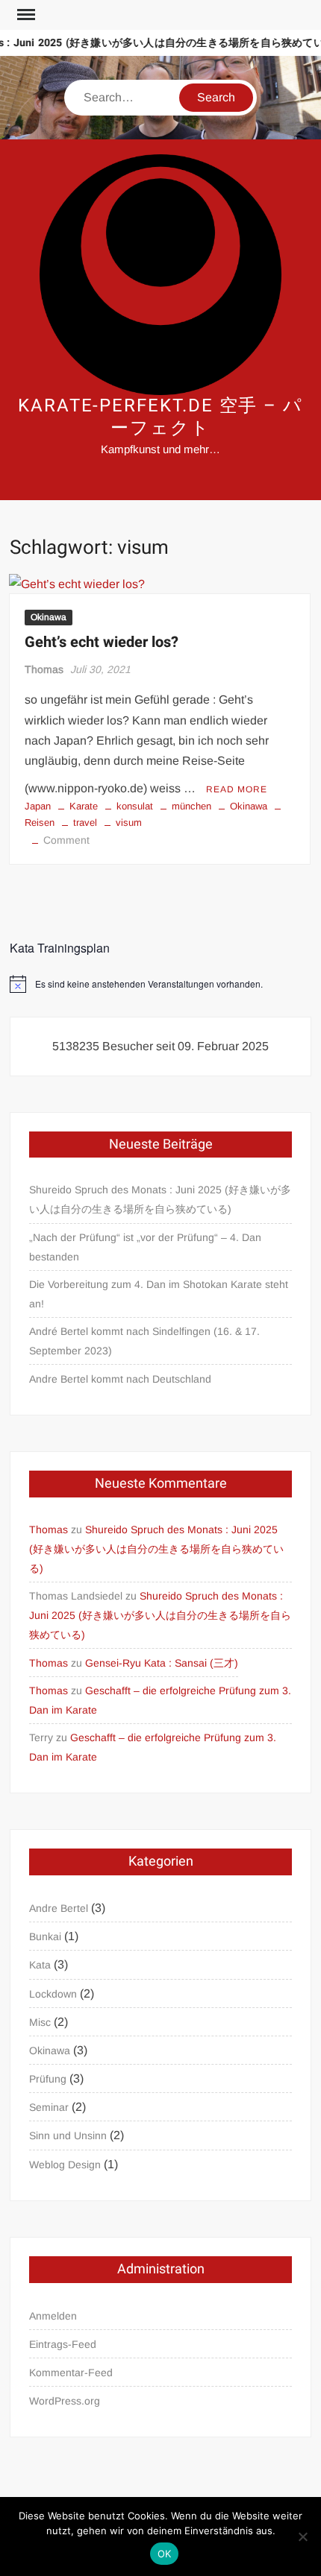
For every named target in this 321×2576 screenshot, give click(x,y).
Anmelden (53, 2316)
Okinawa (49, 617)
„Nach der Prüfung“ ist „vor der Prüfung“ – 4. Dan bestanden (145, 1247)
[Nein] (302, 2536)
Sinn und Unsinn (68, 2135)
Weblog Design (65, 2165)
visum (129, 823)
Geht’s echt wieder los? (102, 642)
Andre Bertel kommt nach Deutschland (120, 1379)
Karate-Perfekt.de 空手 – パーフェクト (160, 417)
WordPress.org (65, 2401)
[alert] (160, 984)
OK (165, 2554)
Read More (237, 789)
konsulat (135, 806)
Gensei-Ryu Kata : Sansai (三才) (162, 1663)
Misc (40, 2022)
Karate (84, 806)
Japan (38, 806)
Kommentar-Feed (71, 2373)
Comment (66, 840)
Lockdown (53, 1994)
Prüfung (48, 2079)
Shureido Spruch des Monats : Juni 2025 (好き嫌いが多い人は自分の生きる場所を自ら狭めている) (160, 1199)
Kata (40, 1965)
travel (85, 823)
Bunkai (45, 1936)
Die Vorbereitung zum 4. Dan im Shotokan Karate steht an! (159, 1294)
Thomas (44, 669)
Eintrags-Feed (63, 2344)
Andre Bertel (59, 1908)
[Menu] (25, 15)
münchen (191, 806)
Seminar (49, 2107)
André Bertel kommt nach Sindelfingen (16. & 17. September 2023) (144, 1341)
